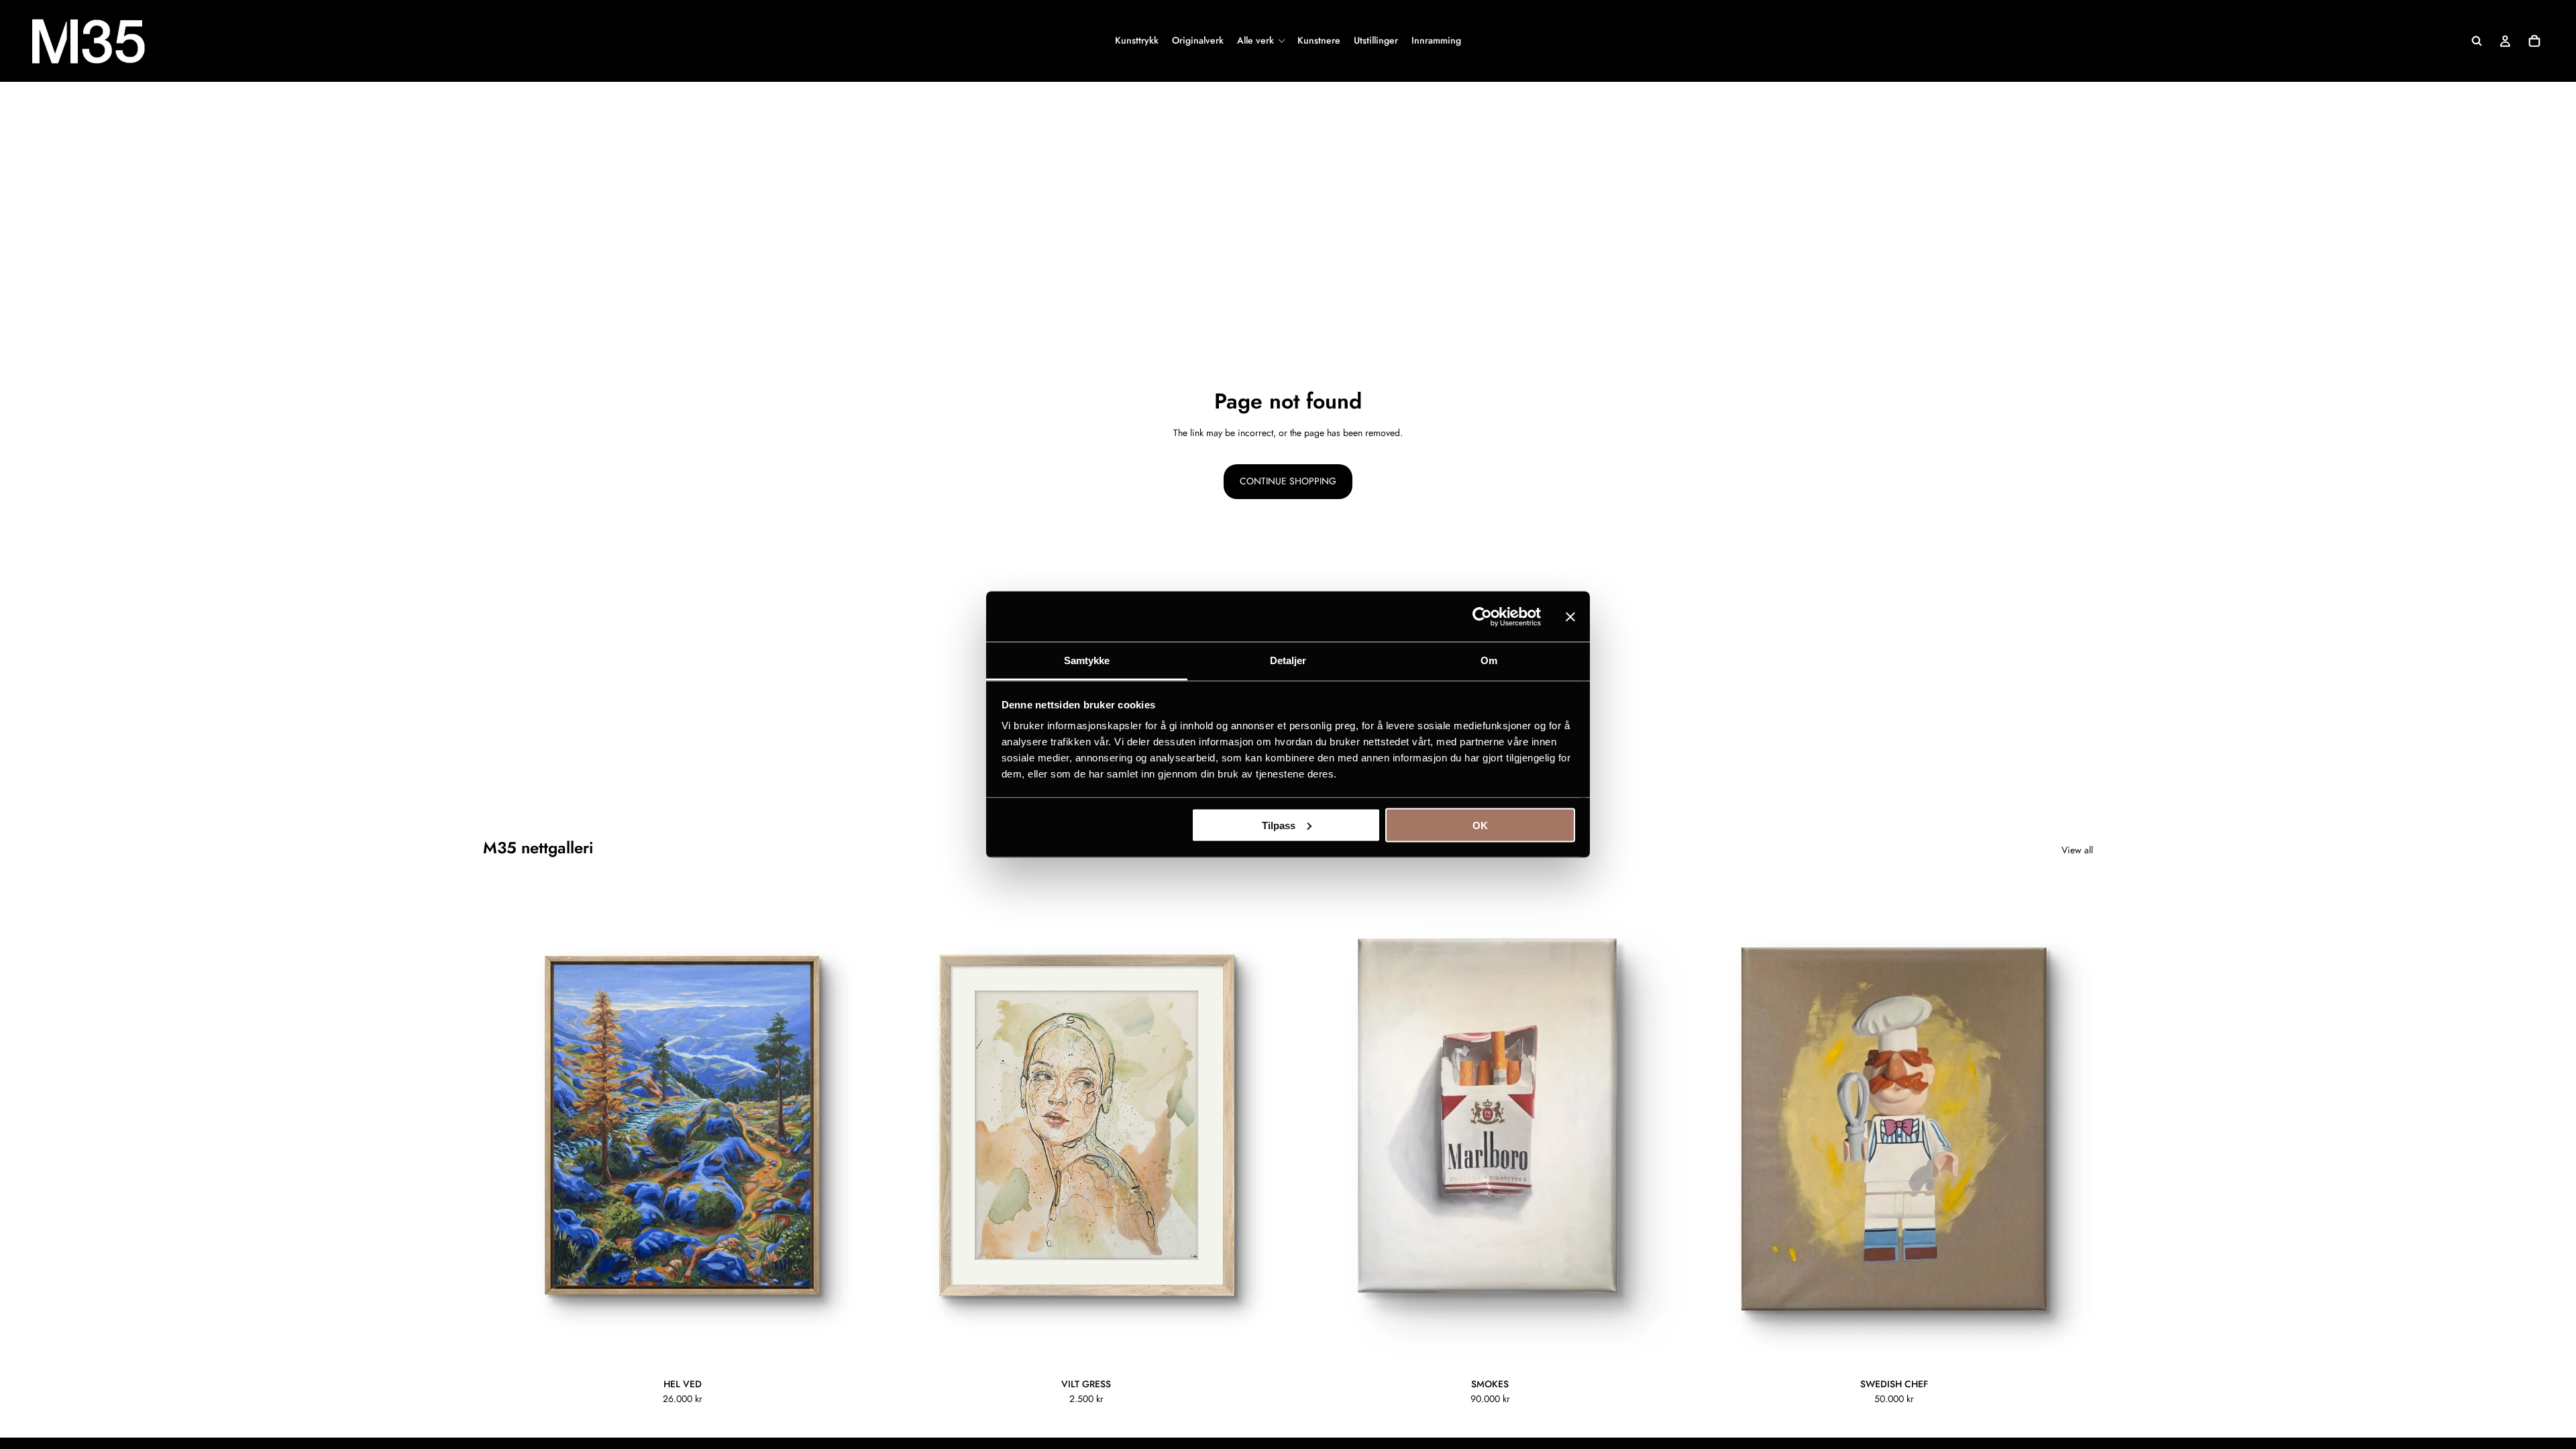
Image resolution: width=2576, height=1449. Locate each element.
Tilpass (1279, 825)
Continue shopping (1288, 481)
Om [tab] (1489, 660)
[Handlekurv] (2534, 41)
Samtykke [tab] (1087, 660)
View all (2077, 850)
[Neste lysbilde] (861, 1125)
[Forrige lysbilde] (503, 1125)
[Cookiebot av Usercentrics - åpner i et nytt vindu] (1482, 616)
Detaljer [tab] (1288, 660)
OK (1480, 825)
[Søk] (2477, 41)
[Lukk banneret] (1570, 616)
